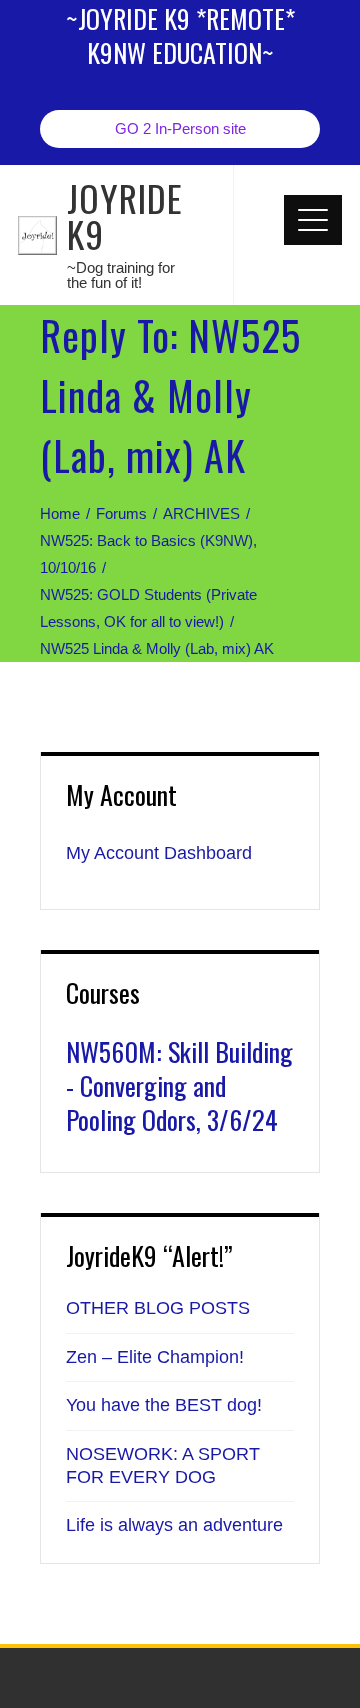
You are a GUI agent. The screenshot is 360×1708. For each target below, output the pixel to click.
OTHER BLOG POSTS (158, 1308)
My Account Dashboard (159, 853)
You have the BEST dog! (164, 1405)
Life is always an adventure (174, 1525)
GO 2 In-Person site (180, 128)
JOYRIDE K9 (125, 215)
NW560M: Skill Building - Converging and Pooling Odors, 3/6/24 (179, 1085)
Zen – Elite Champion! (155, 1357)
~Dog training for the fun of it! (121, 275)
